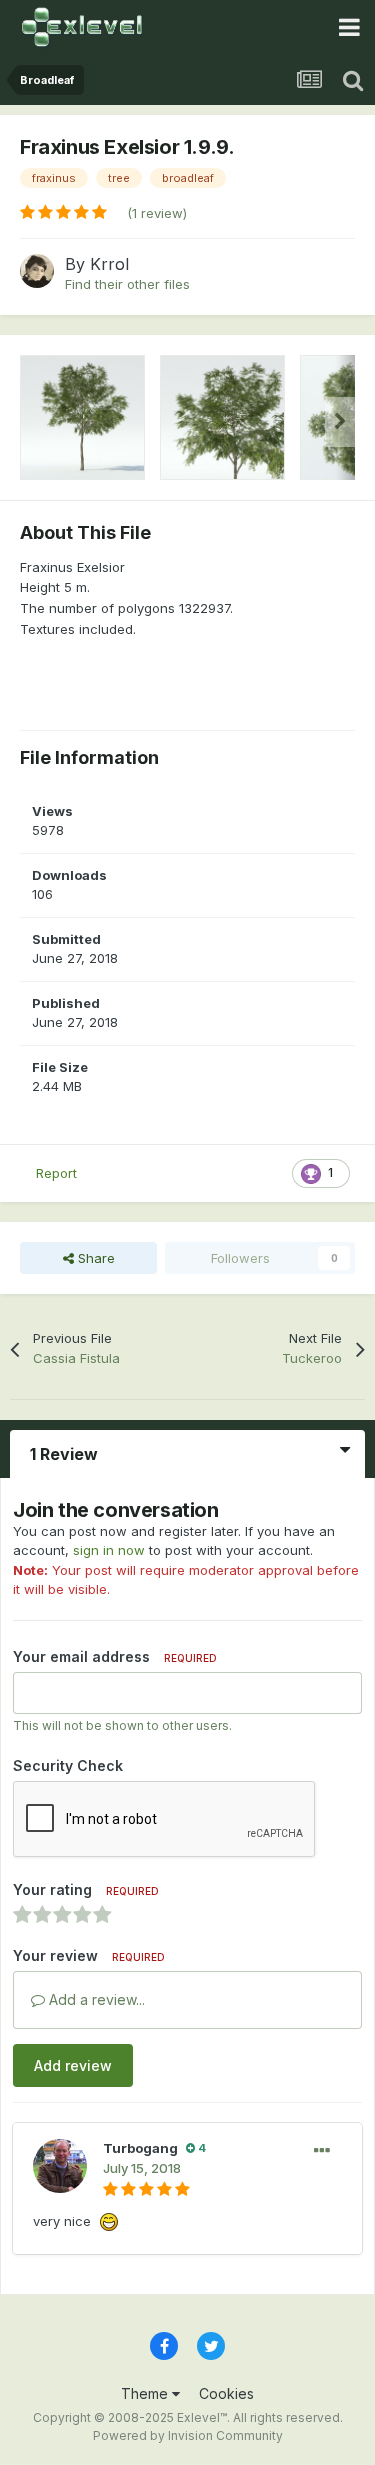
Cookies (226, 2393)
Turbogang (140, 2148)
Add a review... (95, 1999)
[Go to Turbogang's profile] (60, 2166)
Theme (146, 2393)
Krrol (109, 264)
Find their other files (127, 284)
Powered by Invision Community (188, 2435)
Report (56, 1173)
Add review (73, 2065)
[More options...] (322, 2151)
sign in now (109, 1550)
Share (94, 1258)
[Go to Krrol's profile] (37, 271)
